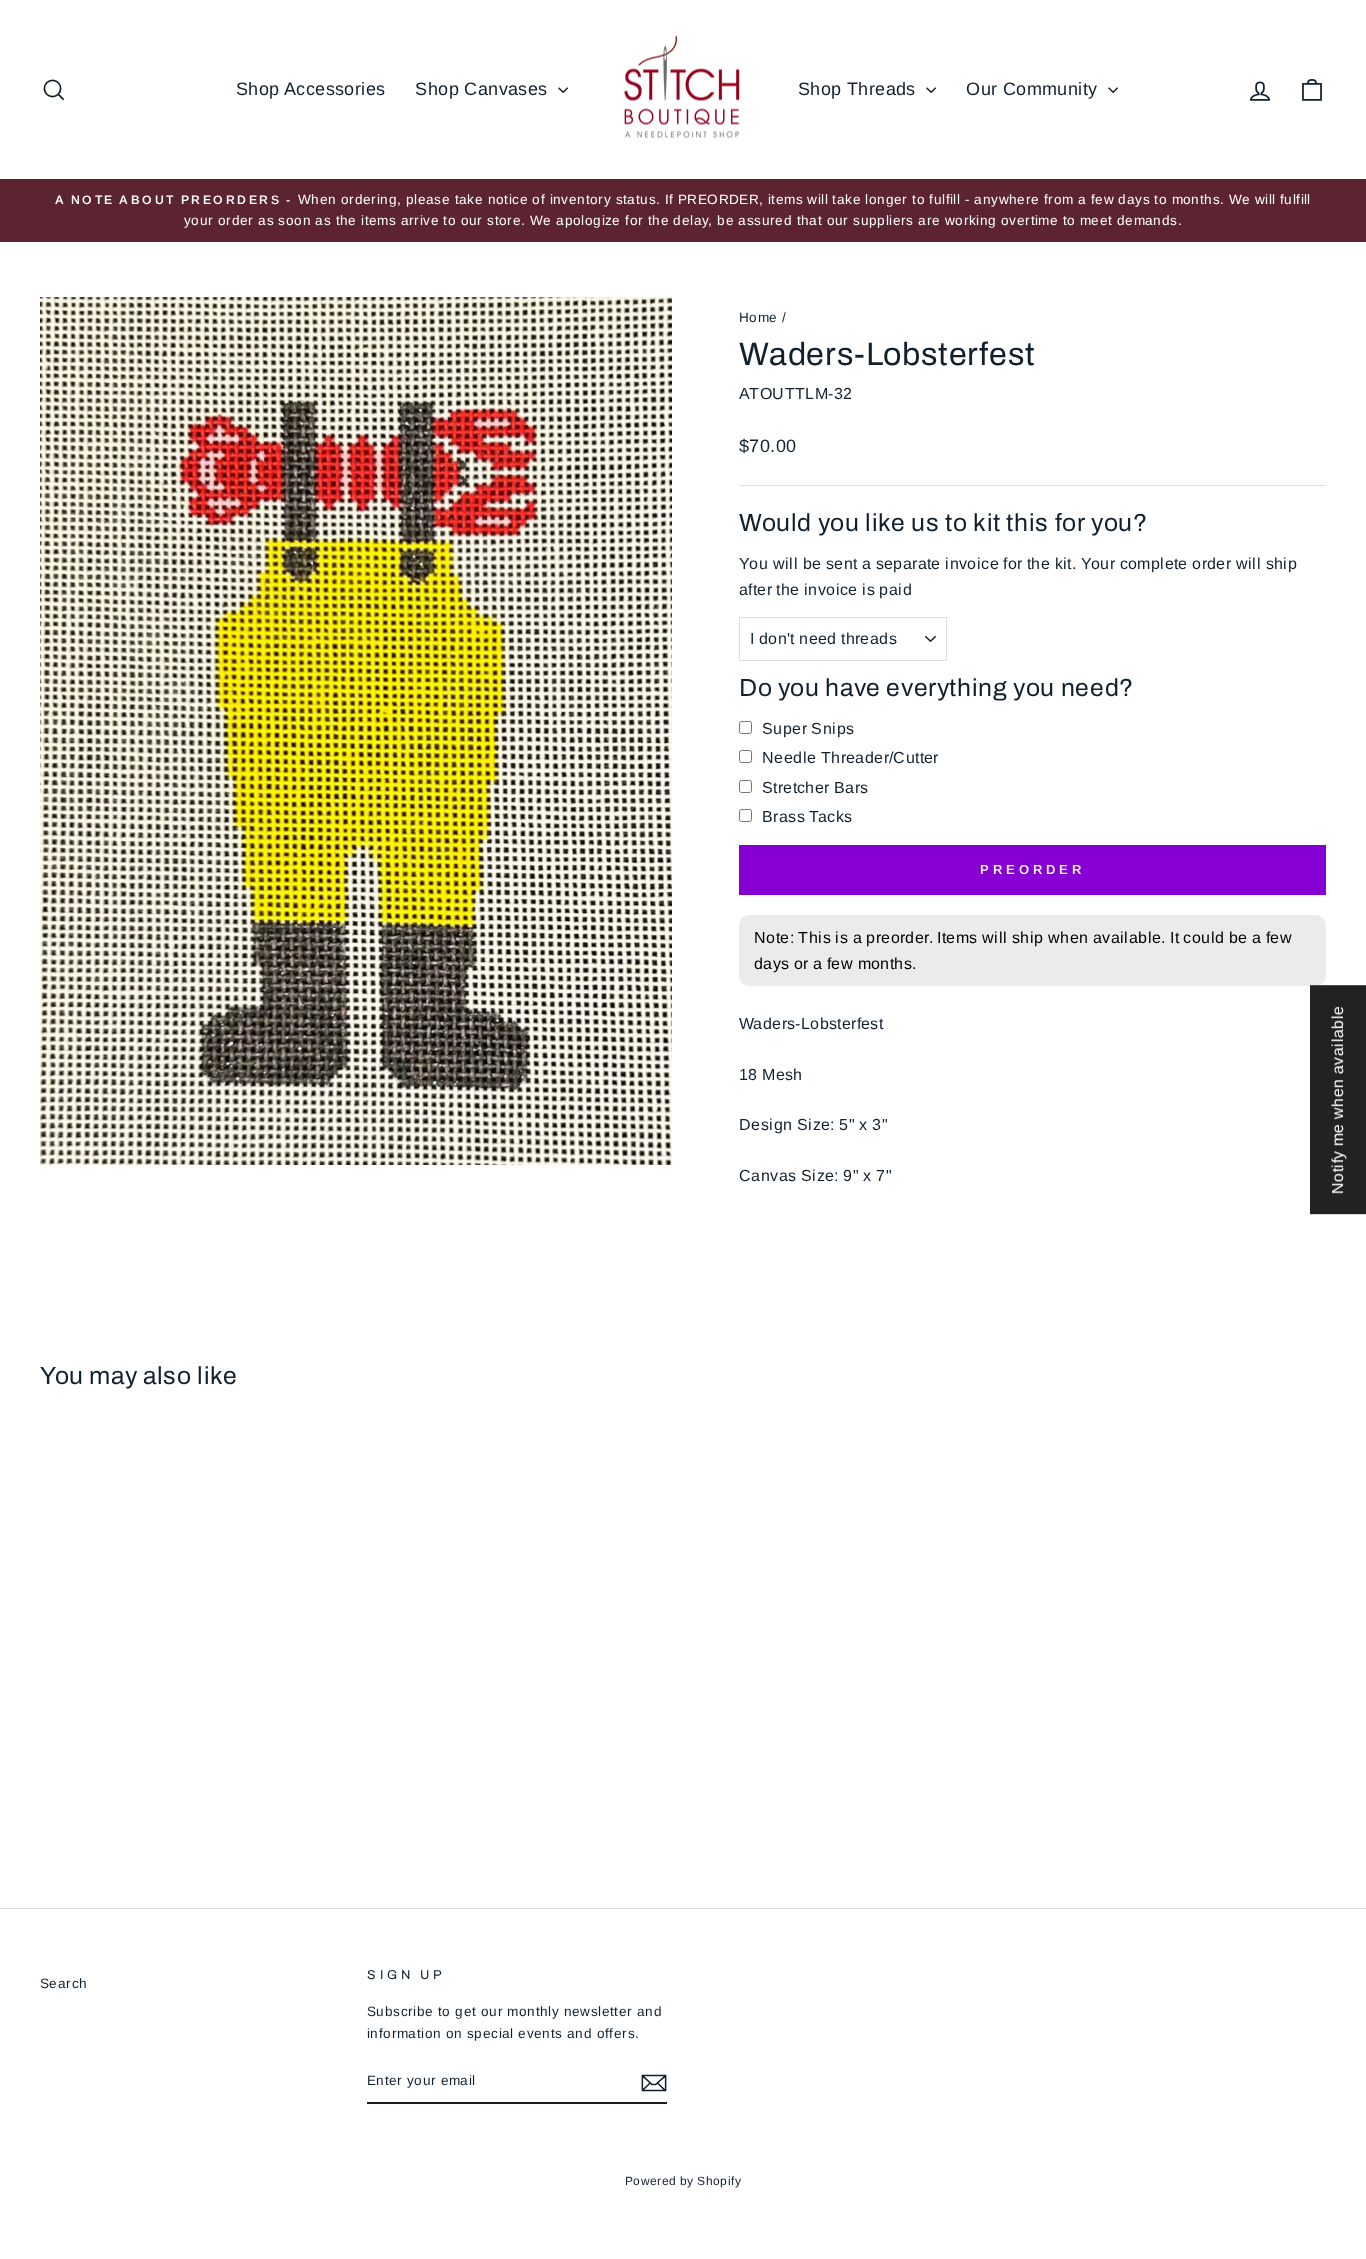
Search (63, 1983)
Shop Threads (859, 89)
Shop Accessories (310, 89)
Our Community (1034, 89)
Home (758, 317)
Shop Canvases (484, 89)
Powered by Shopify (683, 2181)
